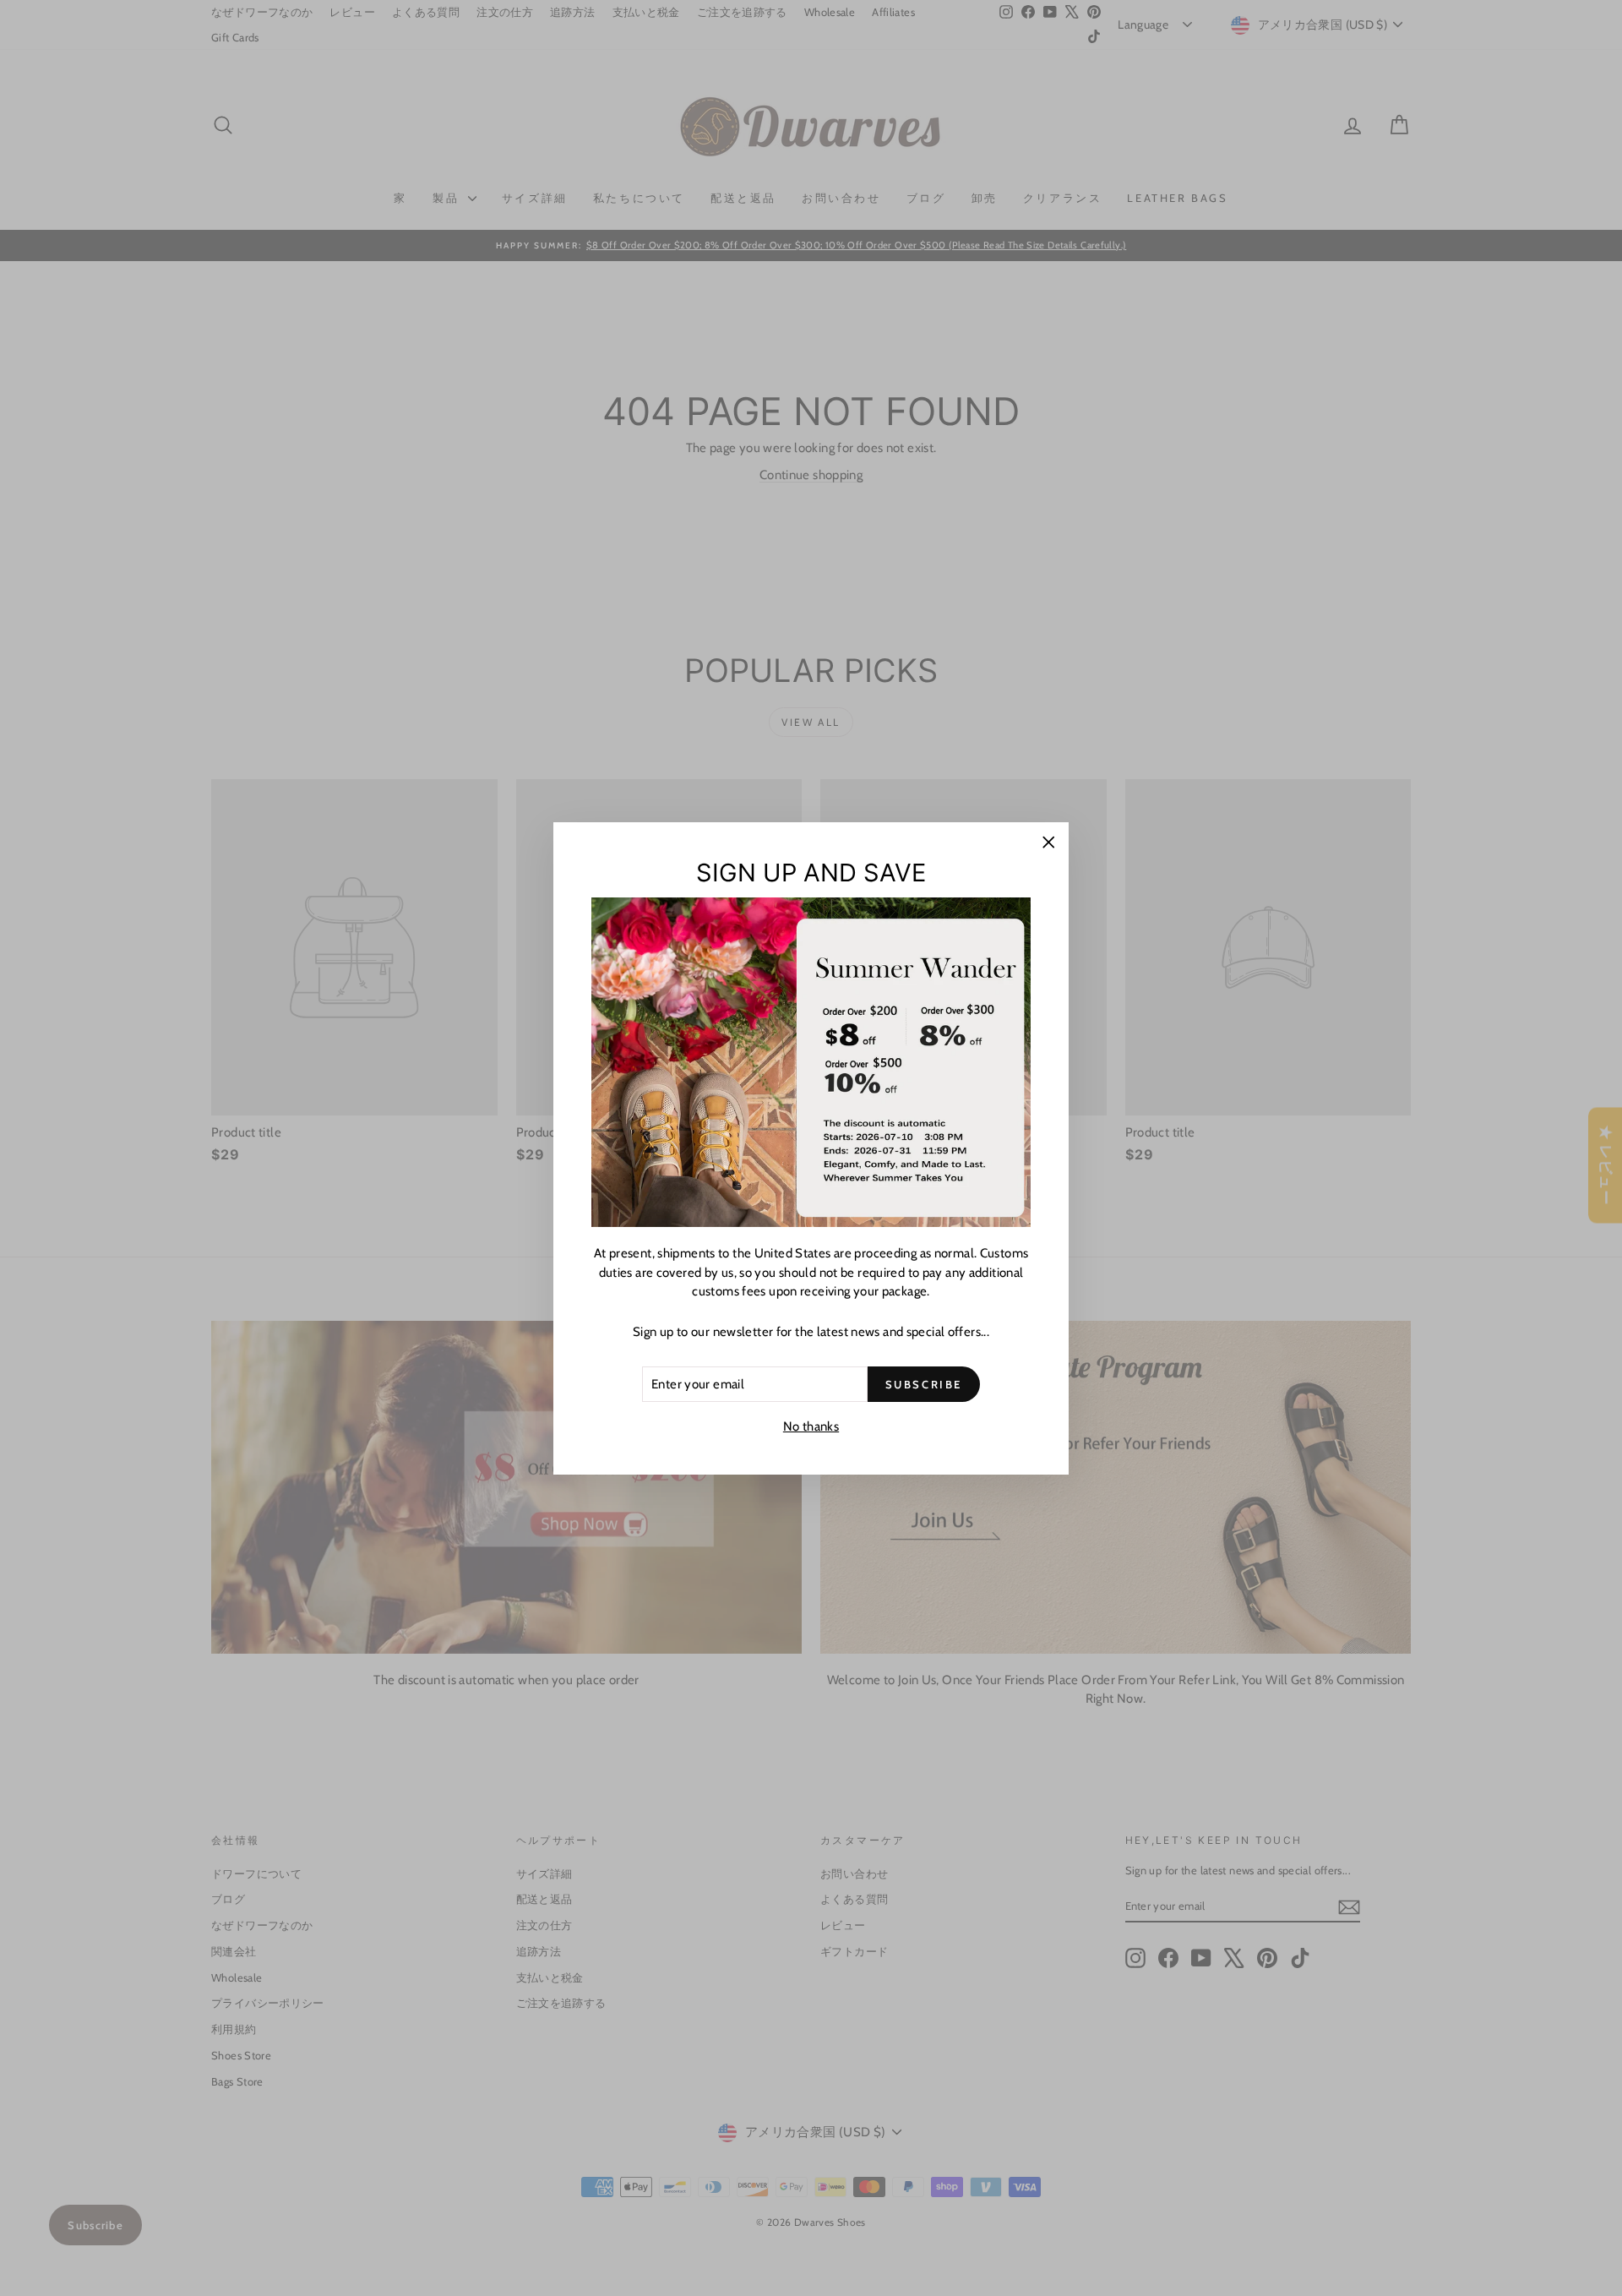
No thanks (811, 1426)
